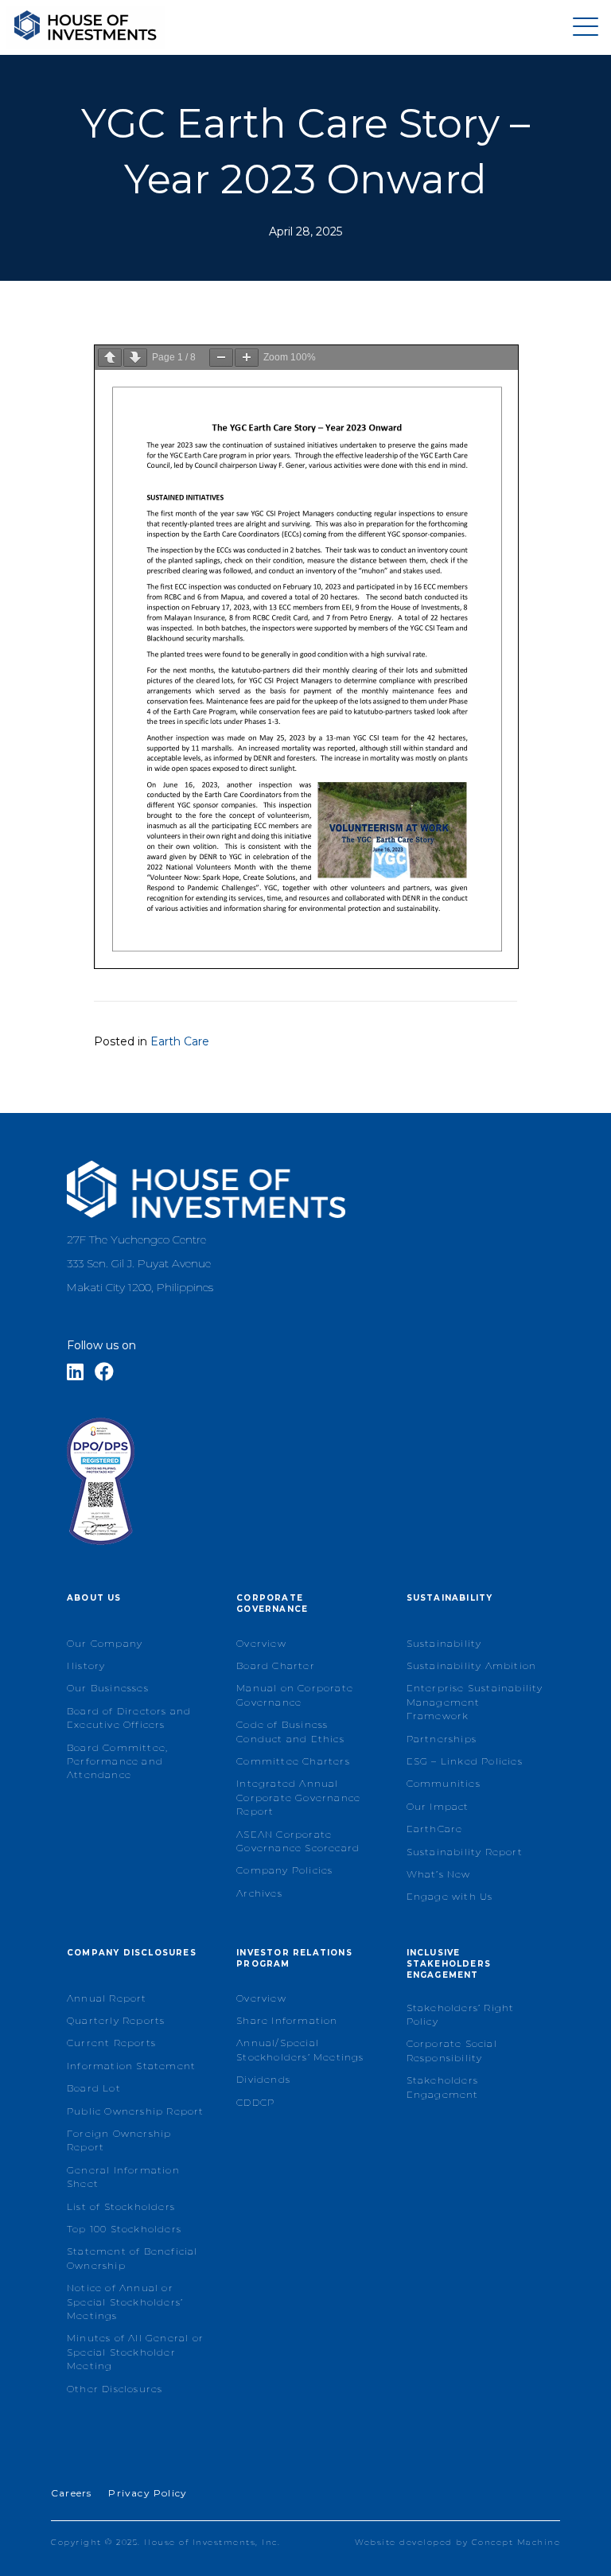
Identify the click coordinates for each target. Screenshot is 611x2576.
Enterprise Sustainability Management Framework (475, 1702)
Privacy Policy (148, 2493)
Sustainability (444, 1643)
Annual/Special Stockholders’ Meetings (300, 2049)
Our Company (105, 1643)
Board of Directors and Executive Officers (129, 1718)
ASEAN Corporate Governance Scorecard (298, 1841)
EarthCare (435, 1829)
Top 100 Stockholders (124, 2229)
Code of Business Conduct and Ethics (290, 1731)
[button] (582, 27)
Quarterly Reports (116, 2020)
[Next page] (135, 358)
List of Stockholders (121, 2206)
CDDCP (255, 2102)
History (86, 1665)
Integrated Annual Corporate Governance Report (298, 1797)
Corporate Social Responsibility (452, 2050)
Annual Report (107, 1998)
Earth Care (180, 1041)
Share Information (287, 2020)
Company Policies (284, 1870)
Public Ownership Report (136, 2111)
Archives (259, 1893)
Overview (261, 1643)
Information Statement (131, 2066)
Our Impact (438, 1806)
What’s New (439, 1874)
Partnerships (442, 1739)
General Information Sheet (123, 2177)
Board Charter (276, 1665)
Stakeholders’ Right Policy (461, 2014)
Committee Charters (293, 1761)
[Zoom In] (247, 358)
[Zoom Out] (221, 358)
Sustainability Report (465, 1852)
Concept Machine (516, 2542)
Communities (444, 1783)
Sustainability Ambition (472, 1665)
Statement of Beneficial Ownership (132, 2258)
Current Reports (111, 2043)
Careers (71, 2493)
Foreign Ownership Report (119, 2140)
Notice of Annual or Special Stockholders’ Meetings (125, 2302)
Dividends (263, 2079)
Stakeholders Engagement (443, 2087)
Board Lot (94, 2088)
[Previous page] (110, 358)
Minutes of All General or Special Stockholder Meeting (135, 2352)
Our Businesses (108, 1688)
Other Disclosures (115, 2389)
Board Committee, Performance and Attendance (117, 1761)
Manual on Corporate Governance (295, 1695)
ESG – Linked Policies (465, 1761)
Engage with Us (450, 1896)
